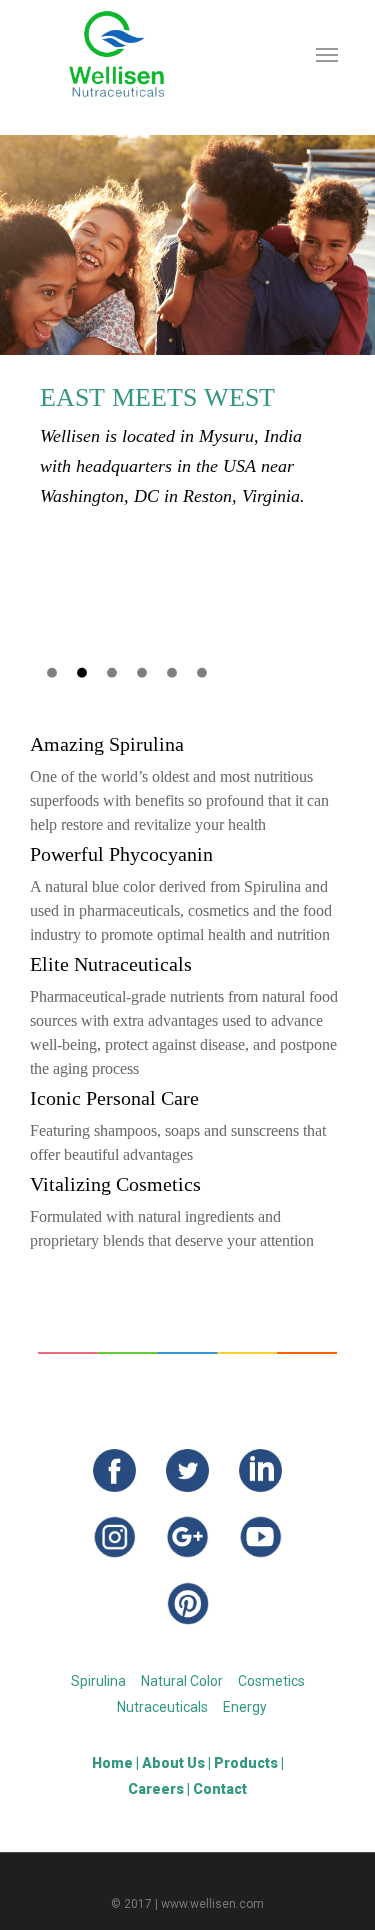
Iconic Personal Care (114, 1098)
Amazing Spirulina (107, 744)
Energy (245, 1707)
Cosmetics (271, 1681)
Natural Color (182, 1681)
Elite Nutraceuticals (111, 964)
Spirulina (98, 1681)
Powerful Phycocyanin (121, 854)
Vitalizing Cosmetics (115, 1184)
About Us (173, 1763)
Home (112, 1763)
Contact (220, 1789)
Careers (156, 1789)
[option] (187, 323)
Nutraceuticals (162, 1707)
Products (246, 1763)
